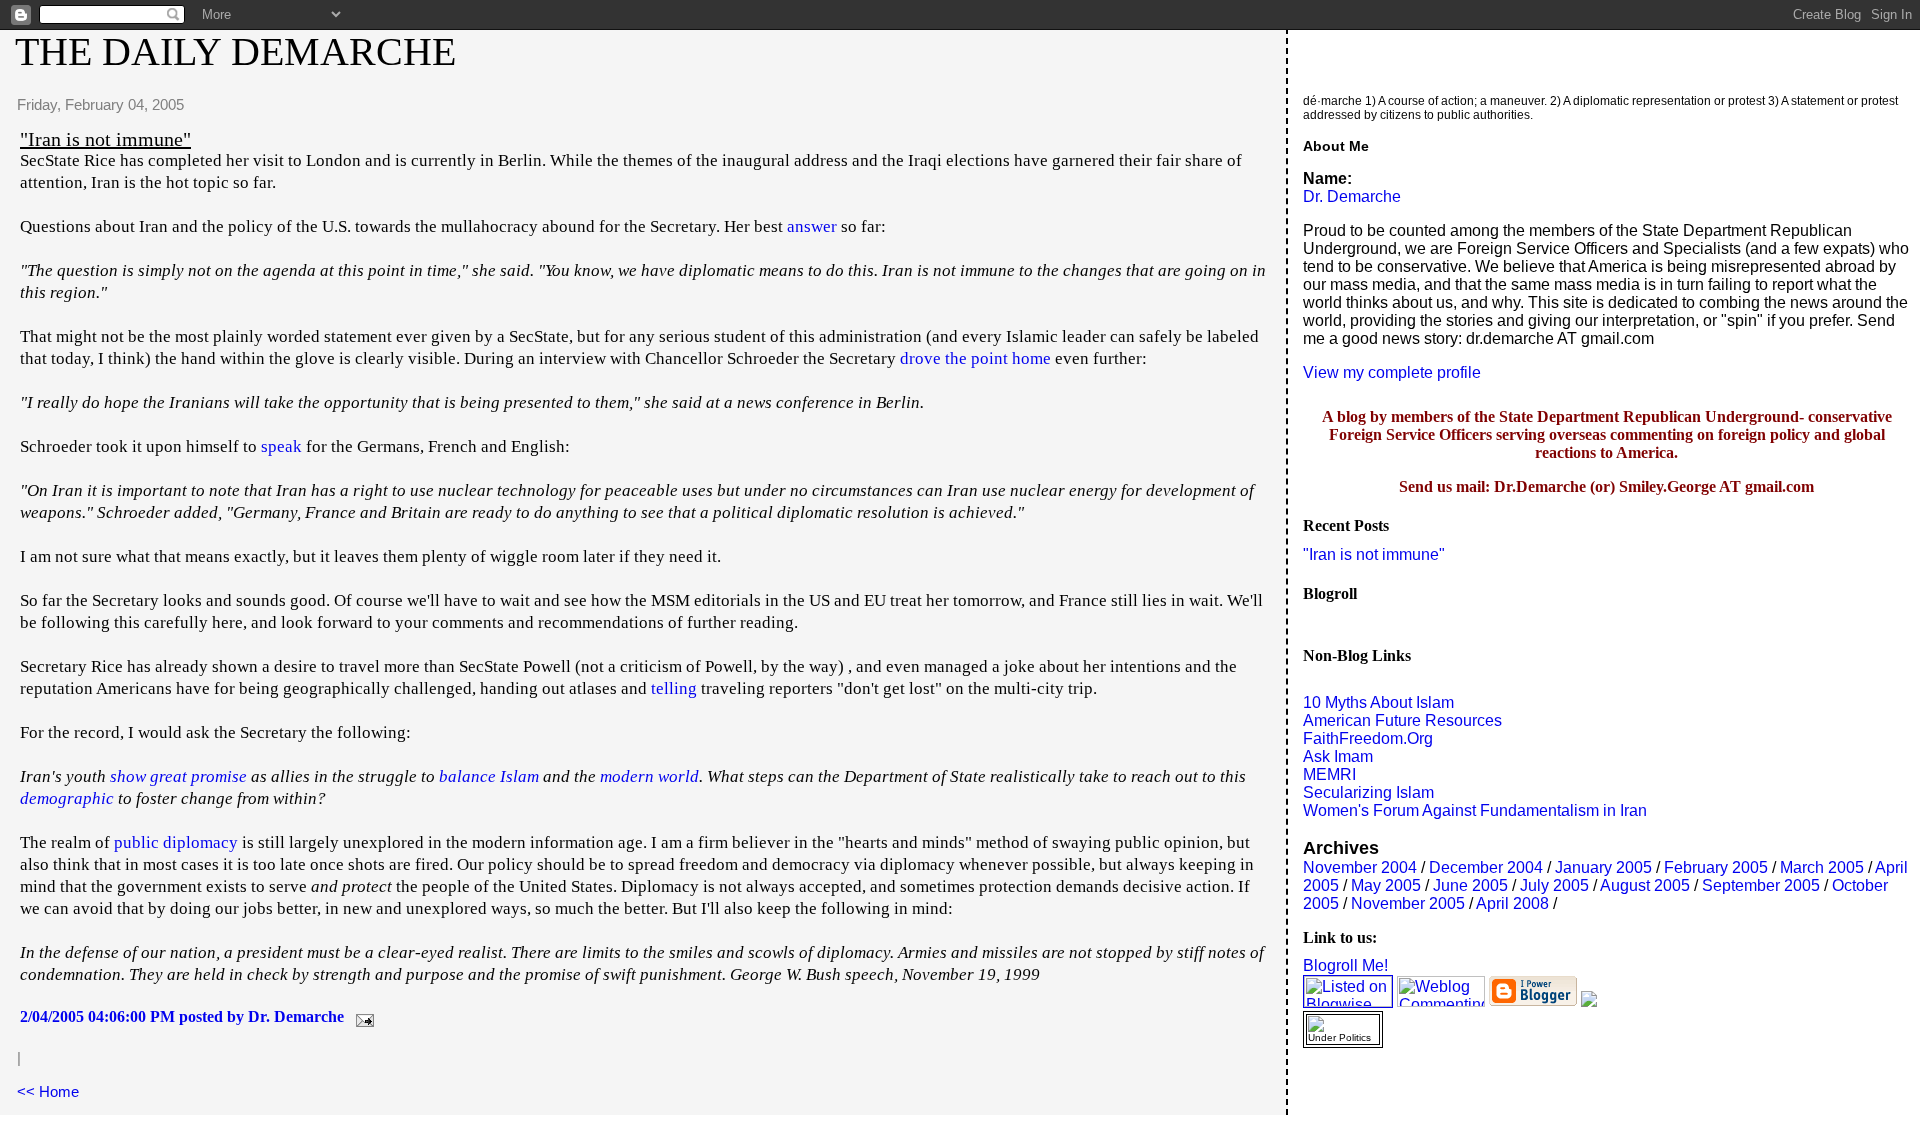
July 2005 (1554, 885)
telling (674, 688)
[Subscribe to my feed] (1589, 1001)
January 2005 (1603, 867)
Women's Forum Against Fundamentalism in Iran (1475, 810)
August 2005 (1645, 885)
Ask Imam (1338, 756)
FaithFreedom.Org (1368, 738)
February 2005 (1716, 867)
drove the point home (975, 358)
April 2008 (1512, 903)
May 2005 (1386, 885)
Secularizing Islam (1368, 792)
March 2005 (1822, 867)
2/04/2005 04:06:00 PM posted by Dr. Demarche (182, 1016)
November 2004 (1360, 867)
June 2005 (1470, 885)
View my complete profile (1392, 372)
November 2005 (1408, 903)
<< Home (48, 1091)
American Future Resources (1402, 720)
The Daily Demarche (235, 51)
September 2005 (1761, 885)
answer (812, 226)
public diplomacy (176, 842)
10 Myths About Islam (1378, 702)
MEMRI (1329, 774)
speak (281, 446)
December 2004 (1486, 867)
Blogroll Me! (1345, 965)
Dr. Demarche (1352, 196)
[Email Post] (361, 1016)
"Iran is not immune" (1374, 554)
